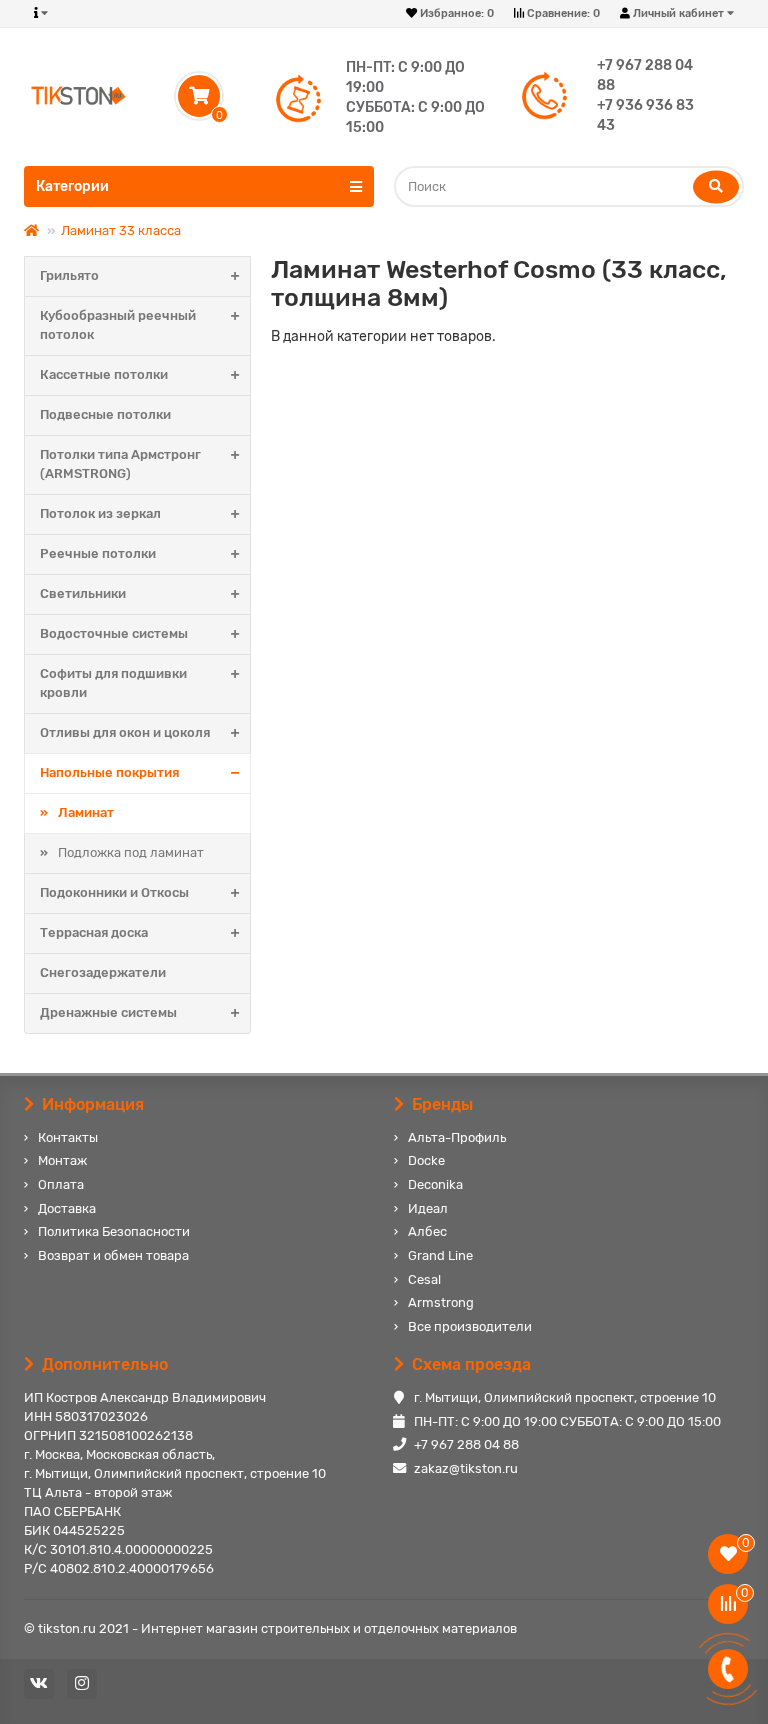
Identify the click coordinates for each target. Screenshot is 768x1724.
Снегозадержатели (103, 972)
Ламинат (86, 812)
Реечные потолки (98, 553)
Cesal (424, 1279)
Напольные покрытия (109, 772)
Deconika (435, 1184)
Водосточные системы (114, 633)
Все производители (470, 1326)
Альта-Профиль (457, 1137)
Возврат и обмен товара (113, 1255)
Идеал (428, 1208)
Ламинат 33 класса (121, 230)
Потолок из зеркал (100, 513)
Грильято (69, 275)
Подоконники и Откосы (114, 892)
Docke (426, 1160)
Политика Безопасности (114, 1231)
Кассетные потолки (104, 374)
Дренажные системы (108, 1012)
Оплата (61, 1184)
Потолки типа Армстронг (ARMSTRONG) (120, 464)
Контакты (68, 1137)
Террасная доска (94, 932)
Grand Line (440, 1255)
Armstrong (441, 1302)
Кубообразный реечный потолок (118, 325)
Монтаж (62, 1160)
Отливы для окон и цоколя (125, 732)
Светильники (83, 593)
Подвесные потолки (105, 414)
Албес (427, 1231)
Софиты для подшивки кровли (113, 683)
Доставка (67, 1208)
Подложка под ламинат (131, 852)
